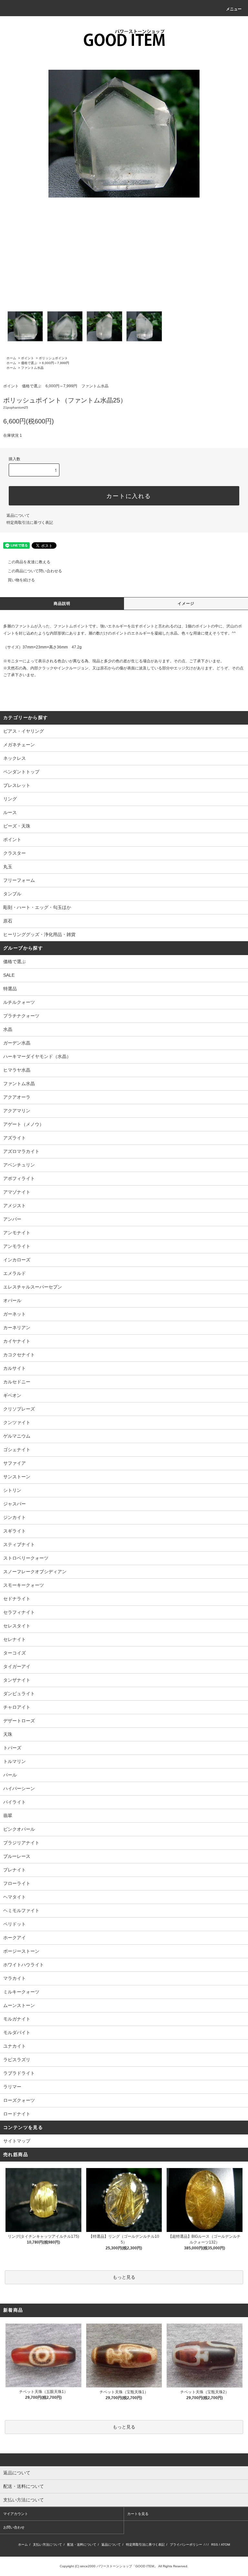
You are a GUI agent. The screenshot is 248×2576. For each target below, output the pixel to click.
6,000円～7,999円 (56, 363)
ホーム (11, 358)
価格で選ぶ (29, 363)
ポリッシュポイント (53, 358)
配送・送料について (82, 2545)
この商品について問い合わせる (35, 571)
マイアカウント (16, 2514)
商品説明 (62, 604)
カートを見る (138, 2514)
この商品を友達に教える (29, 562)
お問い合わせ (14, 2527)
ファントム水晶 (32, 368)
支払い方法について (47, 2545)
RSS (215, 2545)
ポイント (27, 358)
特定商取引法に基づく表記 (30, 523)
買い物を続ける (21, 580)
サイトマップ (17, 2141)
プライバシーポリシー (186, 2545)
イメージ (186, 604)
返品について (18, 515)
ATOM (225, 2545)
